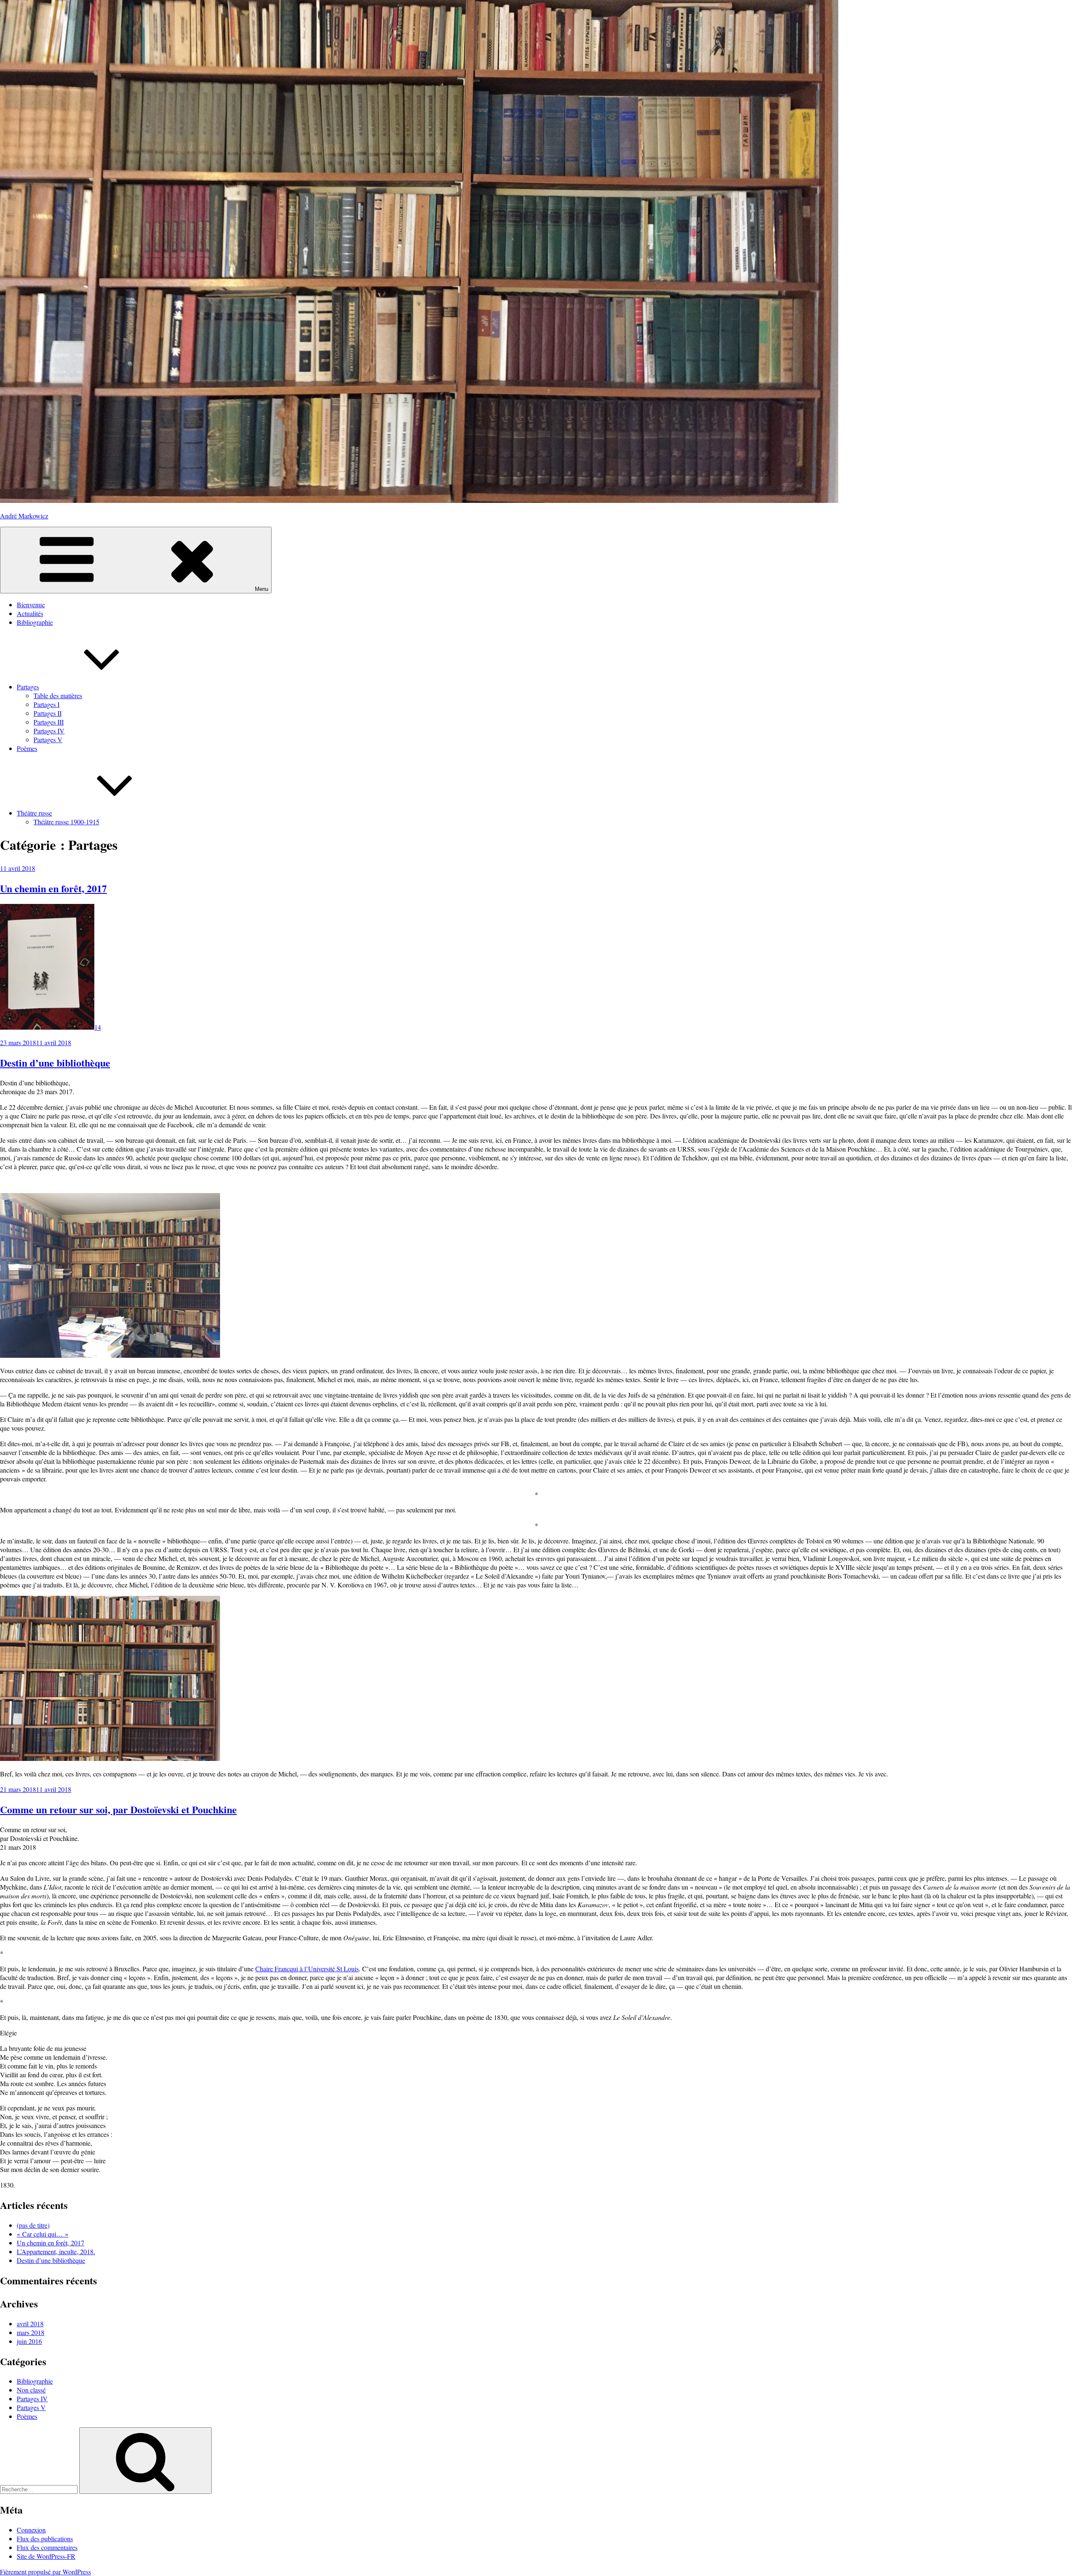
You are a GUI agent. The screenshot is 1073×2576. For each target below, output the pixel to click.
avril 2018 (30, 2324)
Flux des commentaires (47, 2547)
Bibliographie (35, 622)
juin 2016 (29, 2341)
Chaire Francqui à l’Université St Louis (307, 1969)
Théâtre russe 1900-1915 (66, 822)
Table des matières (58, 695)
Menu (262, 589)
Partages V (48, 739)
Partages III (49, 722)
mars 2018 (31, 2332)
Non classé (31, 2390)
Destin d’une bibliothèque (55, 1063)
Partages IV (49, 731)
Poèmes (27, 748)
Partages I (47, 704)
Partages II (48, 713)
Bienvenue (31, 605)
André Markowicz (24, 516)
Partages (28, 687)
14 (98, 1027)
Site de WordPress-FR (46, 2556)
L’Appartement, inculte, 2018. (56, 2251)
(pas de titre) (33, 2225)
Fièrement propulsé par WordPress (45, 2572)
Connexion (31, 2530)
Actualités (30, 613)
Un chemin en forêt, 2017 (53, 888)
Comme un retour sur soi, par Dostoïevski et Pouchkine (118, 1809)
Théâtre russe (34, 813)
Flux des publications (45, 2538)
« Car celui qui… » (43, 2234)
